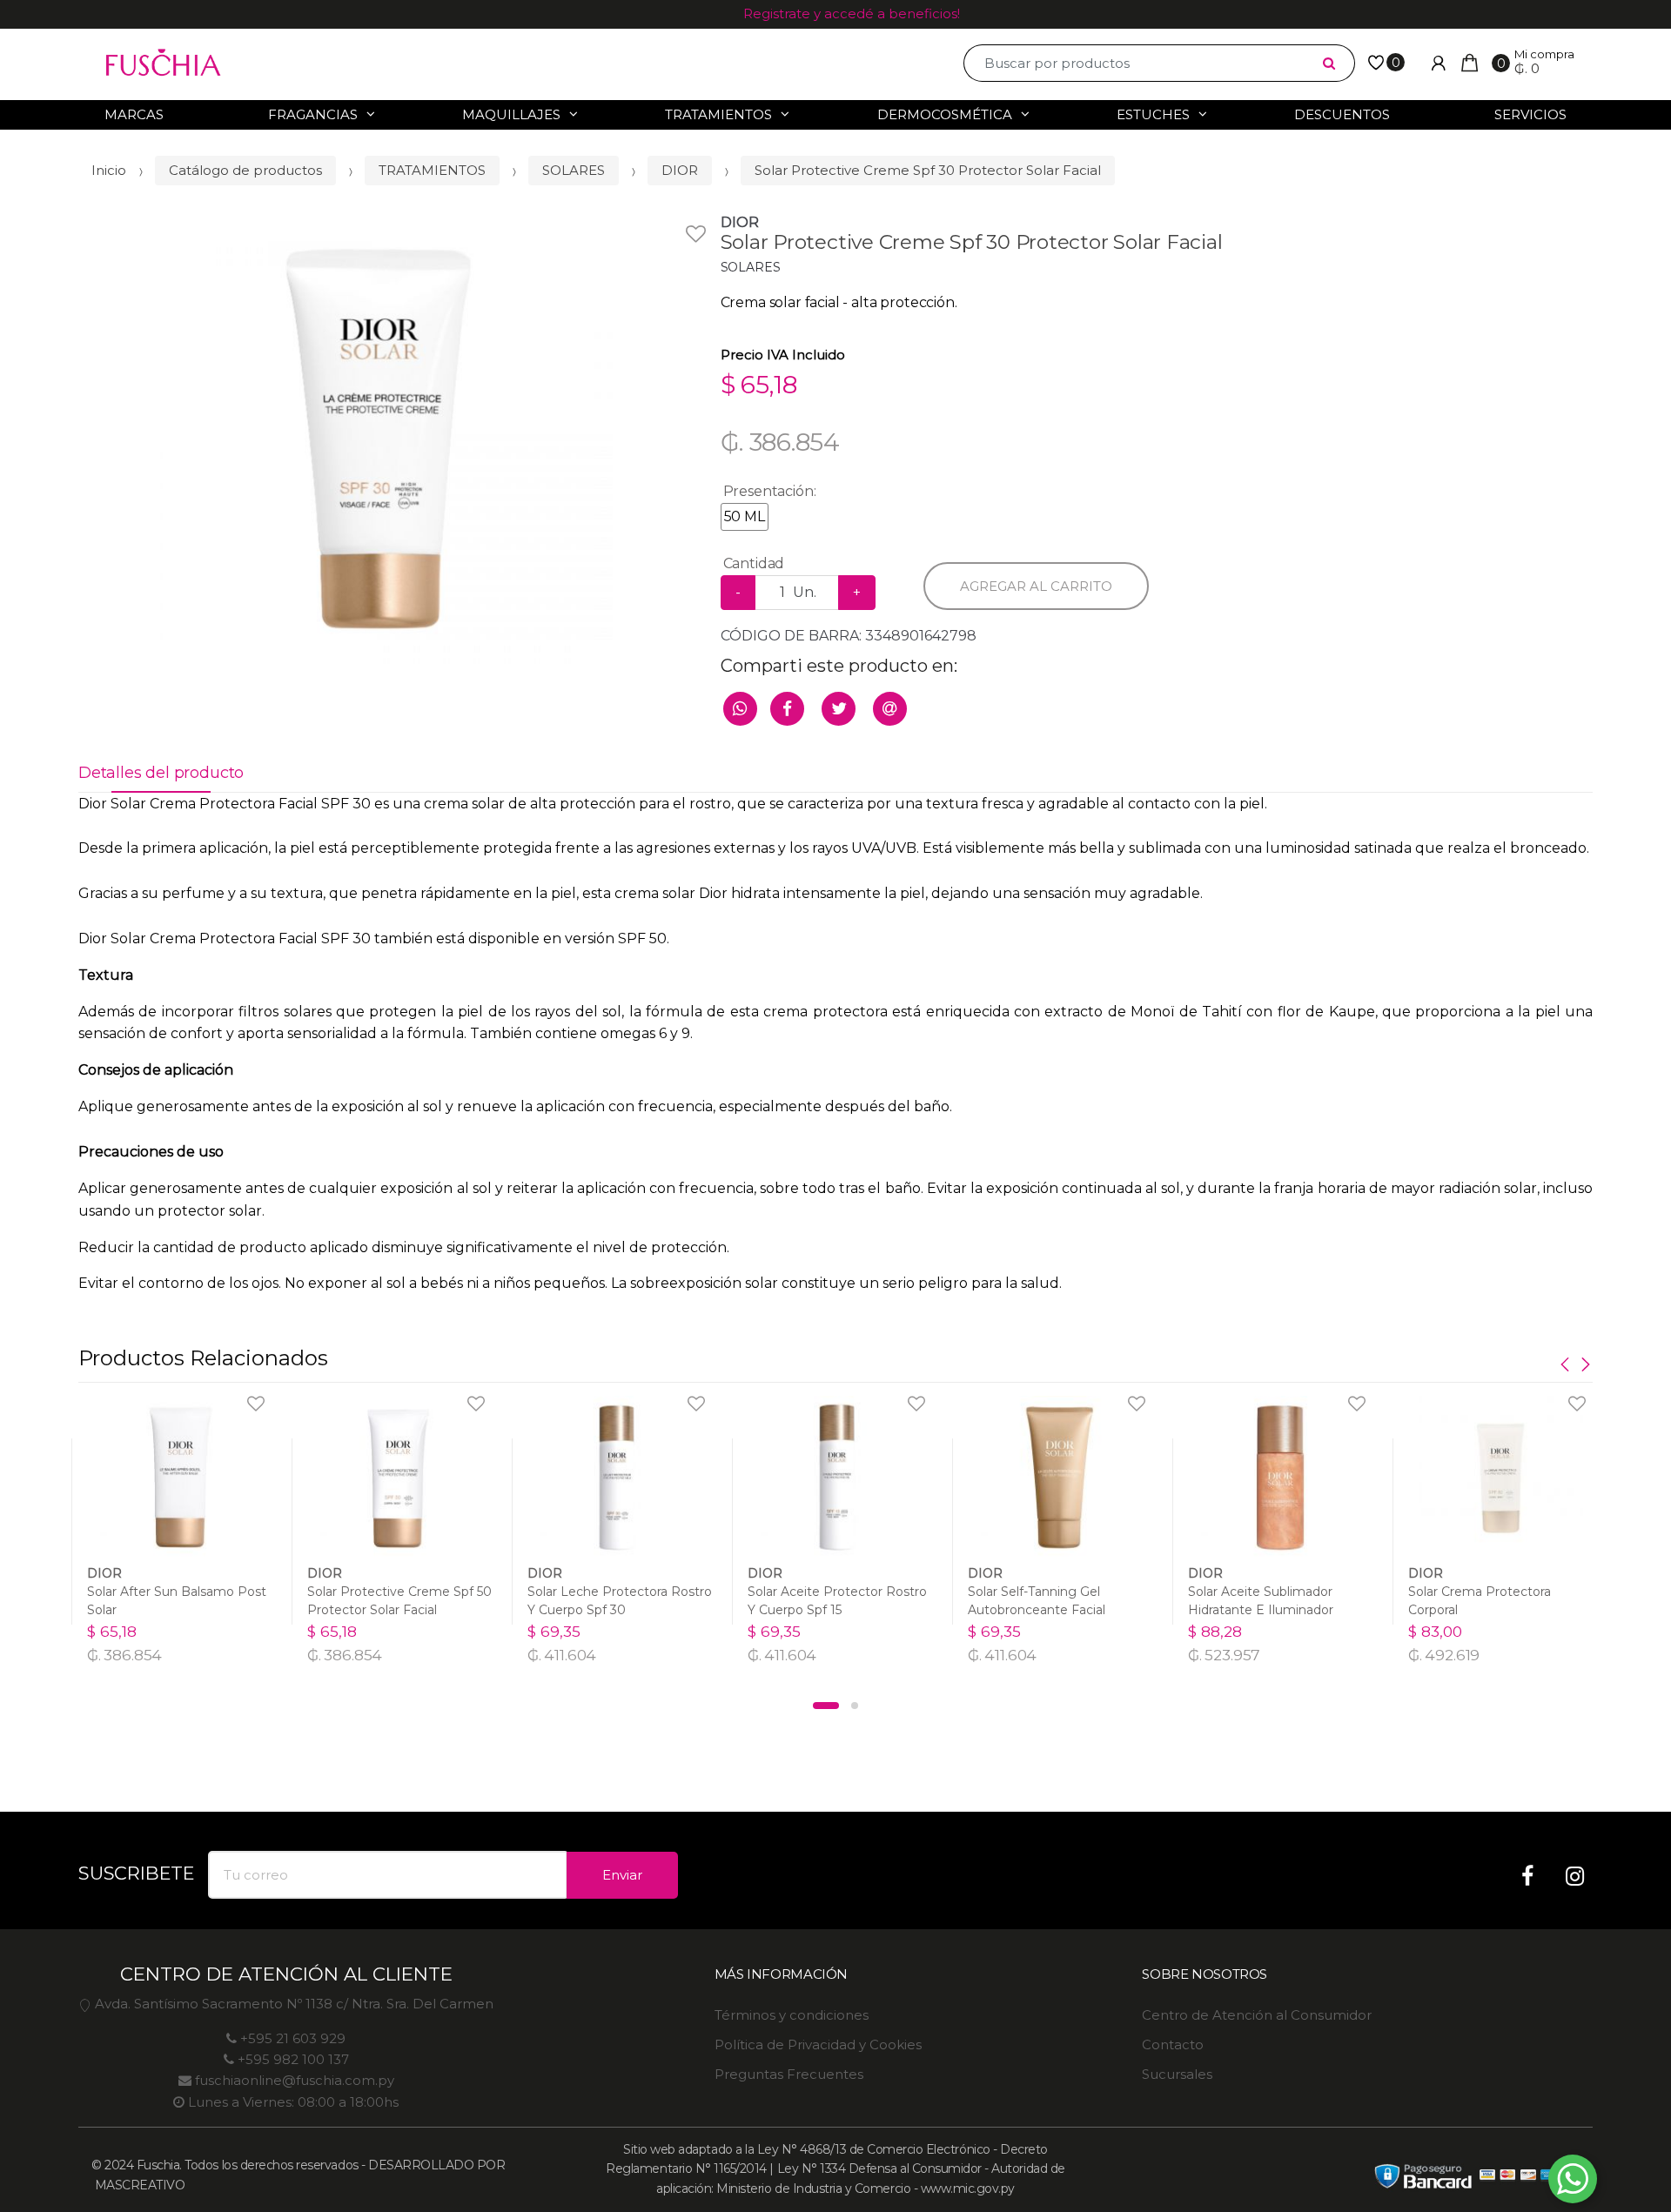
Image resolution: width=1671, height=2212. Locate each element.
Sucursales (1177, 2074)
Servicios (1530, 114)
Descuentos (1342, 114)
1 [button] (826, 1706)
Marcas (134, 114)
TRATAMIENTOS (432, 170)
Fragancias (313, 114)
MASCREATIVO (138, 2185)
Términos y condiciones (792, 2015)
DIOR (680, 170)
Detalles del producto (161, 773)
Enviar (622, 1875)
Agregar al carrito (1036, 586)
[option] (386, 438)
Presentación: (770, 491)
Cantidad (754, 563)
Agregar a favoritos (654, 223)
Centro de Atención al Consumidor (1257, 2015)
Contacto (1173, 2044)
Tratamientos (718, 114)
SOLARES (574, 170)
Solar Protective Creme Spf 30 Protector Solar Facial (928, 170)
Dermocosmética (945, 114)
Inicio (109, 170)
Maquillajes (511, 114)
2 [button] (855, 1706)
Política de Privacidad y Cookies (818, 2044)
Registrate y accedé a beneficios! (852, 13)
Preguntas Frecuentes (789, 2074)
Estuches (1153, 114)
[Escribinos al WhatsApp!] (1573, 2182)
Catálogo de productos (245, 170)
